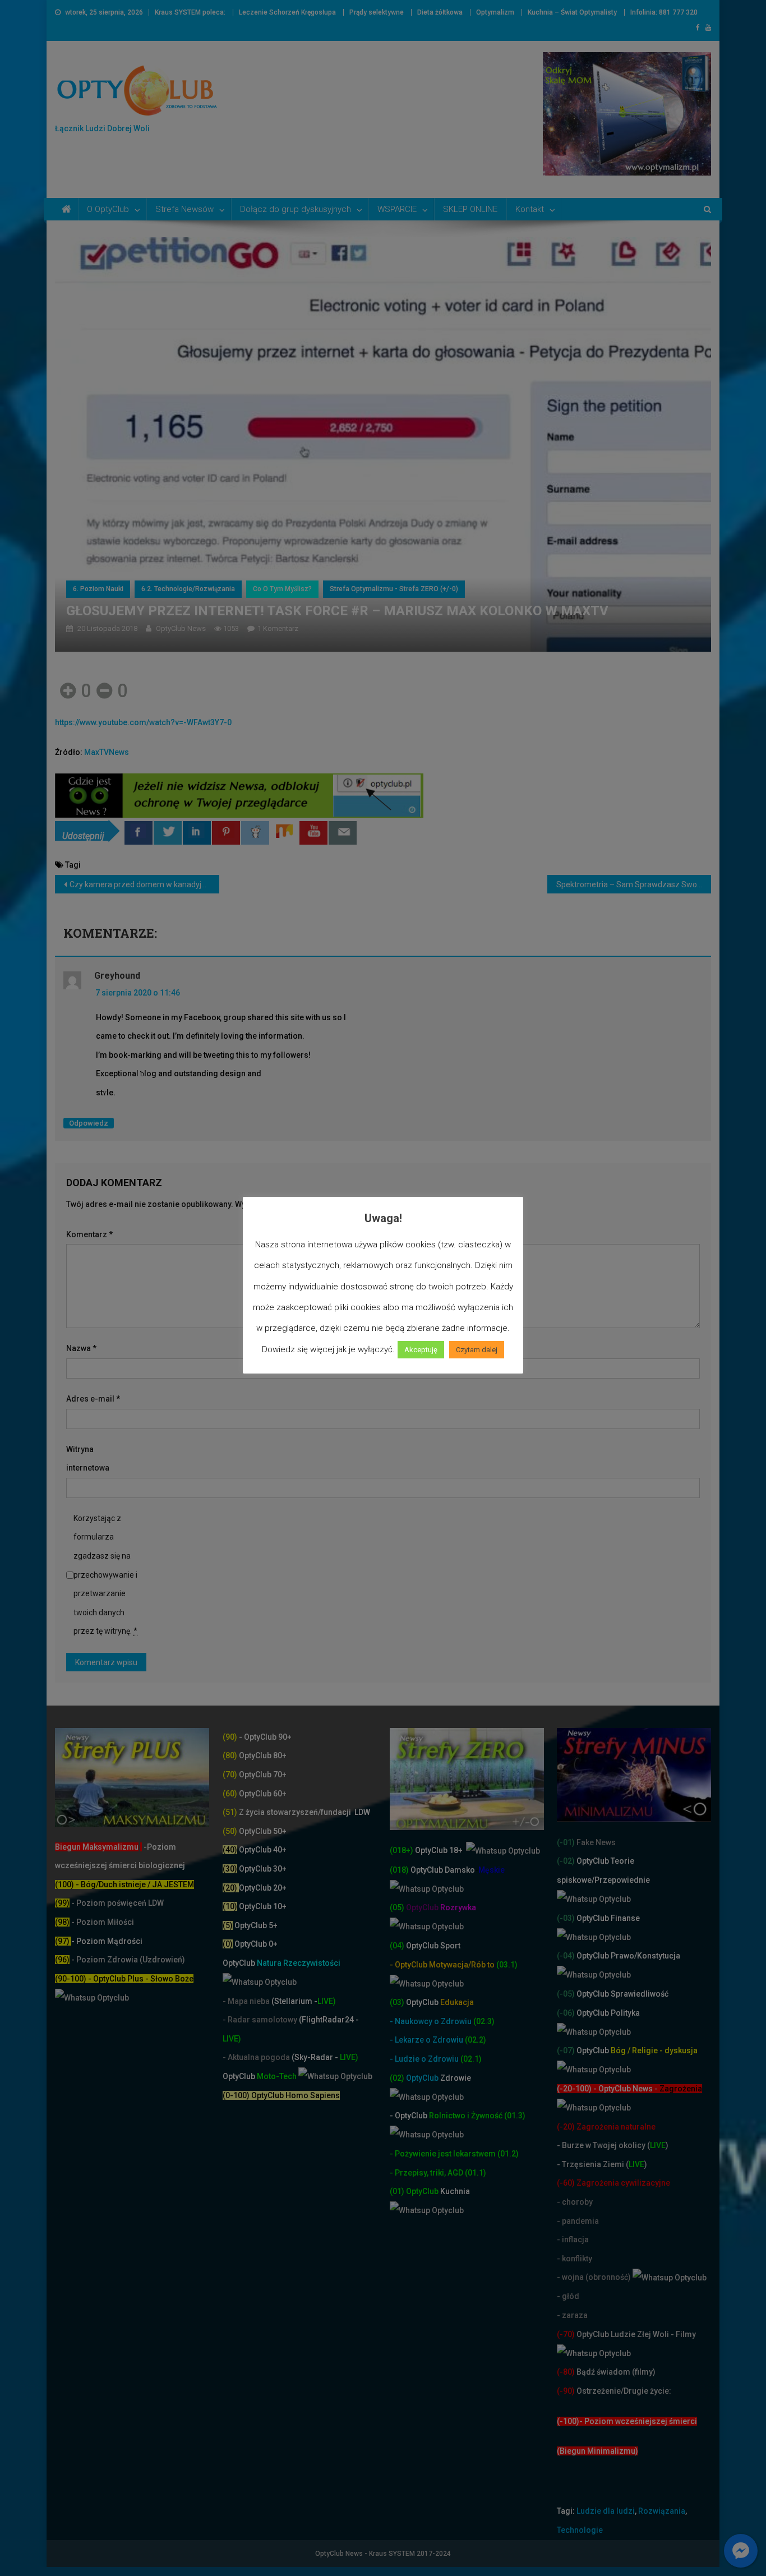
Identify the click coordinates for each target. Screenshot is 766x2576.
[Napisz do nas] (343, 833)
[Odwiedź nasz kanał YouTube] (313, 833)
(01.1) (476, 2173)
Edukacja (440, 2002)
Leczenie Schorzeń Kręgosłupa (287, 12)
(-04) (566, 1956)
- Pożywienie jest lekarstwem (444, 2154)
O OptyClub (108, 209)
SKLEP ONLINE (470, 209)
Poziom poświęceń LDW (120, 1903)
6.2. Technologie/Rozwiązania (188, 589)
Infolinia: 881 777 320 (664, 12)
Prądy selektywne (377, 12)
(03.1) (507, 1965)
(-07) (566, 2050)
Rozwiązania (662, 2511)
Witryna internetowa (88, 1459)
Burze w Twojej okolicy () (615, 2145)
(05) (397, 1907)
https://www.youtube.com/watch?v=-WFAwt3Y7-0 (143, 722)
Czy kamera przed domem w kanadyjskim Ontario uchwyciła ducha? (144, 884)
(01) (398, 2191)
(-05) (567, 1994)
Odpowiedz (89, 1123)
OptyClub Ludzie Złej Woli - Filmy (635, 2334)
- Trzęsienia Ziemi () (602, 2164)
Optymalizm (495, 12)
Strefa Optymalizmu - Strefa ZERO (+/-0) (394, 589)
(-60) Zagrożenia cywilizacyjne (614, 2183)
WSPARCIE (397, 209)
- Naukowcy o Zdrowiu (431, 2021)
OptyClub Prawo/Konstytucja (627, 1956)
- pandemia (578, 2221)
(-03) (566, 1918)
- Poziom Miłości (94, 1922)
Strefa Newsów (184, 209)
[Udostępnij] (139, 833)
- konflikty (574, 2259)
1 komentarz (278, 628)
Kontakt (530, 209)
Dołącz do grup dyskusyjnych (296, 209)
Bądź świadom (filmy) (615, 2372)
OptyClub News (181, 628)
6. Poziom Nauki (98, 589)
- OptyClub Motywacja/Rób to (443, 1965)
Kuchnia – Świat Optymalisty (572, 12)
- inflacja (573, 2239)
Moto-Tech (260, 2076)
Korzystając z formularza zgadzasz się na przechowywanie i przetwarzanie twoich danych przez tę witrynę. (105, 1575)
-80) (567, 2372)
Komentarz (89, 1234)
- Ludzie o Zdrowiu (425, 2059)
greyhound (117, 976)
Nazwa (81, 1348)
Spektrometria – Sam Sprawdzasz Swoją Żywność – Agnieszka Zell (634, 884)
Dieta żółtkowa (440, 12)
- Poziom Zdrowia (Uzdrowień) (120, 1960)
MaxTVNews (107, 752)
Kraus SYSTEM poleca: (190, 12)
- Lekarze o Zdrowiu (427, 2040)
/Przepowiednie (621, 1880)
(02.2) (476, 2040)
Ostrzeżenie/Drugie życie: (624, 2391)
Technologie (580, 2530)
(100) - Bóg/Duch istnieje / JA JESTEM (124, 1884)
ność (495, 2116)
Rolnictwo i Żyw (437, 2116)
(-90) (566, 2391)
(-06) (566, 2013)
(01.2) (508, 2154)
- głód (568, 2296)
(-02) (566, 1861)
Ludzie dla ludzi (606, 2511)
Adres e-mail (93, 1399)
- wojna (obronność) (595, 2277)
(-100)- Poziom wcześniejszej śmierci (627, 2421)
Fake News (595, 1842)
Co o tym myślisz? (282, 589)
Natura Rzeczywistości (282, 1963)
